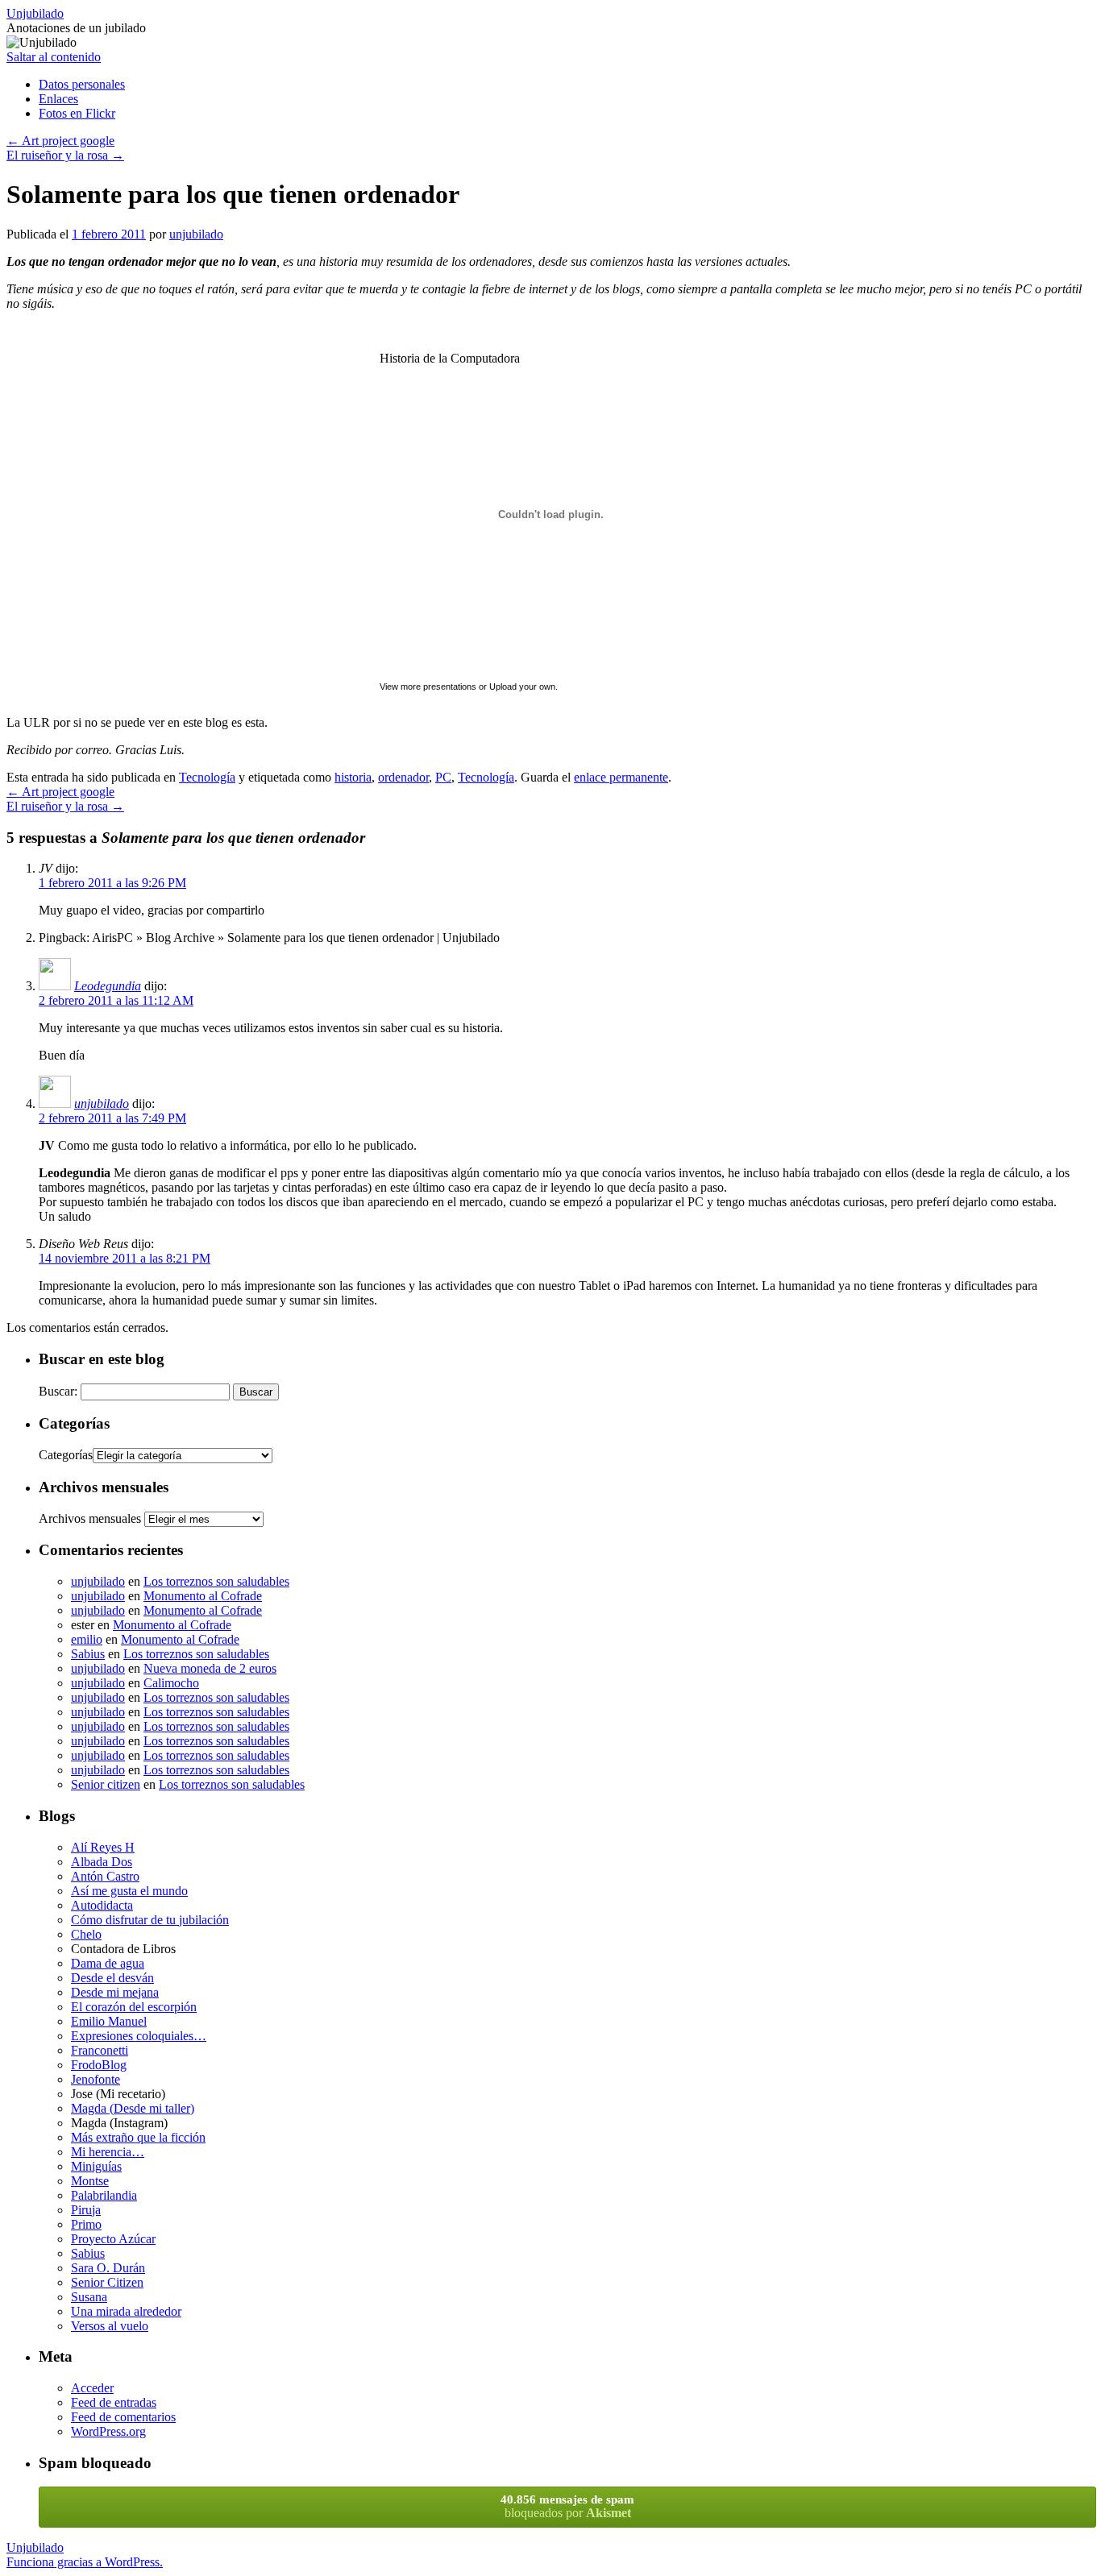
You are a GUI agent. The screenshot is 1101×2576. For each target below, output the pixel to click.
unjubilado (196, 234)
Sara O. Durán (108, 2268)
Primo (86, 2224)
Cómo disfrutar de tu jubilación (150, 1920)
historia (353, 777)
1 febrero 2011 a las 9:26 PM (112, 883)
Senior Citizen (107, 2282)
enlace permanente (621, 777)
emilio (87, 1639)
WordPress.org (108, 2431)
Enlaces (58, 99)
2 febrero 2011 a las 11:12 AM (116, 1000)
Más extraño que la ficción (138, 2137)
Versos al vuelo (110, 2326)
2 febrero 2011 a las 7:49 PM (112, 1118)
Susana (89, 2297)
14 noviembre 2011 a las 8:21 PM (125, 1258)
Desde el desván (112, 1978)
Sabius (88, 1654)
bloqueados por (567, 2506)
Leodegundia (108, 986)
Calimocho (171, 1683)
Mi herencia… (108, 2152)
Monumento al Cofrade (203, 1596)
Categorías (66, 1455)
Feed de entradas (114, 2402)
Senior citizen (106, 1784)
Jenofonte (96, 2079)
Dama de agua (108, 1963)
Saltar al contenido (54, 57)
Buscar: (58, 1391)
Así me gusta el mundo (129, 1891)
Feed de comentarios (123, 2417)
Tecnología (207, 777)
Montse (90, 2181)
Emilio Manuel (109, 2021)
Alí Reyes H (103, 1847)
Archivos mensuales (90, 1518)
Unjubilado (35, 13)
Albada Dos (102, 1862)
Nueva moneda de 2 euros (210, 1668)
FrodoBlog (99, 2065)
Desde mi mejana (115, 1992)
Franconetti (100, 2050)
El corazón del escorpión (134, 2007)
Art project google (60, 141)
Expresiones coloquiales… (139, 2036)
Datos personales (82, 84)
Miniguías (96, 2166)
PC (443, 777)
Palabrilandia (104, 2195)
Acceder (92, 2388)
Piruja (86, 2210)
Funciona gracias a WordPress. (85, 2562)
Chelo (86, 1934)
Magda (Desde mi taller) (133, 2108)
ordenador (403, 777)
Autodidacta (102, 1905)
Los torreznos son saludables (216, 1581)
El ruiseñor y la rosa (65, 155)
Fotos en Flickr (77, 113)
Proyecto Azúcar (113, 2239)
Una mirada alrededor (126, 2311)
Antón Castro (105, 1876)
